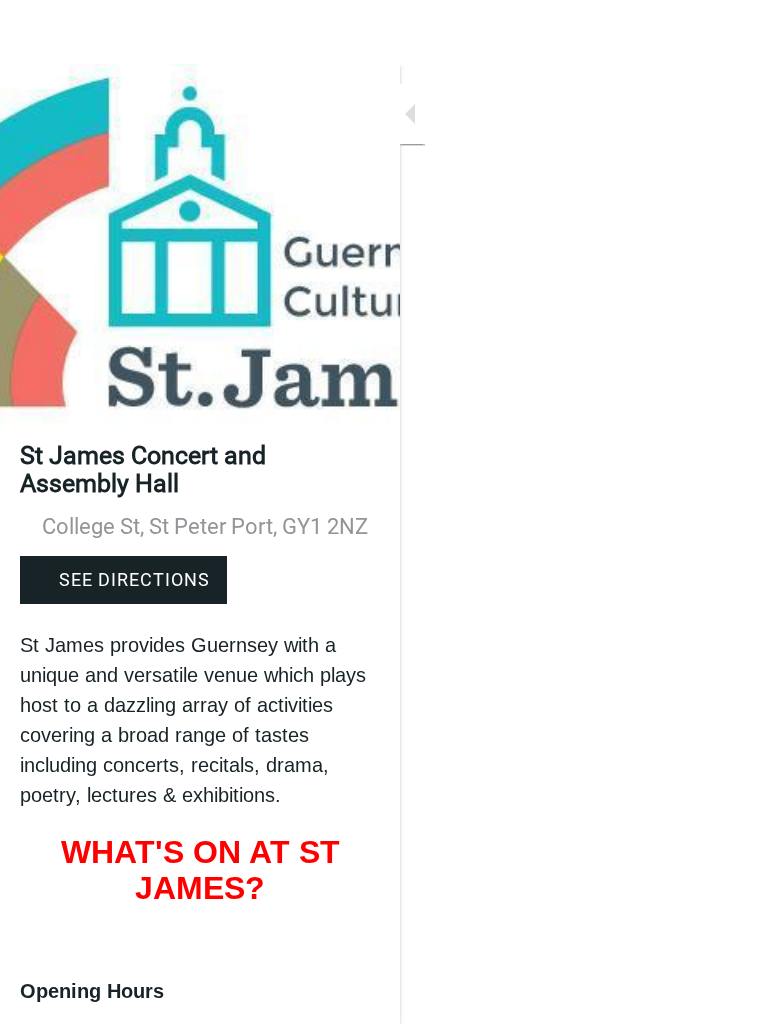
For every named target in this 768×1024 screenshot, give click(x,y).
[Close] (32, 32)
